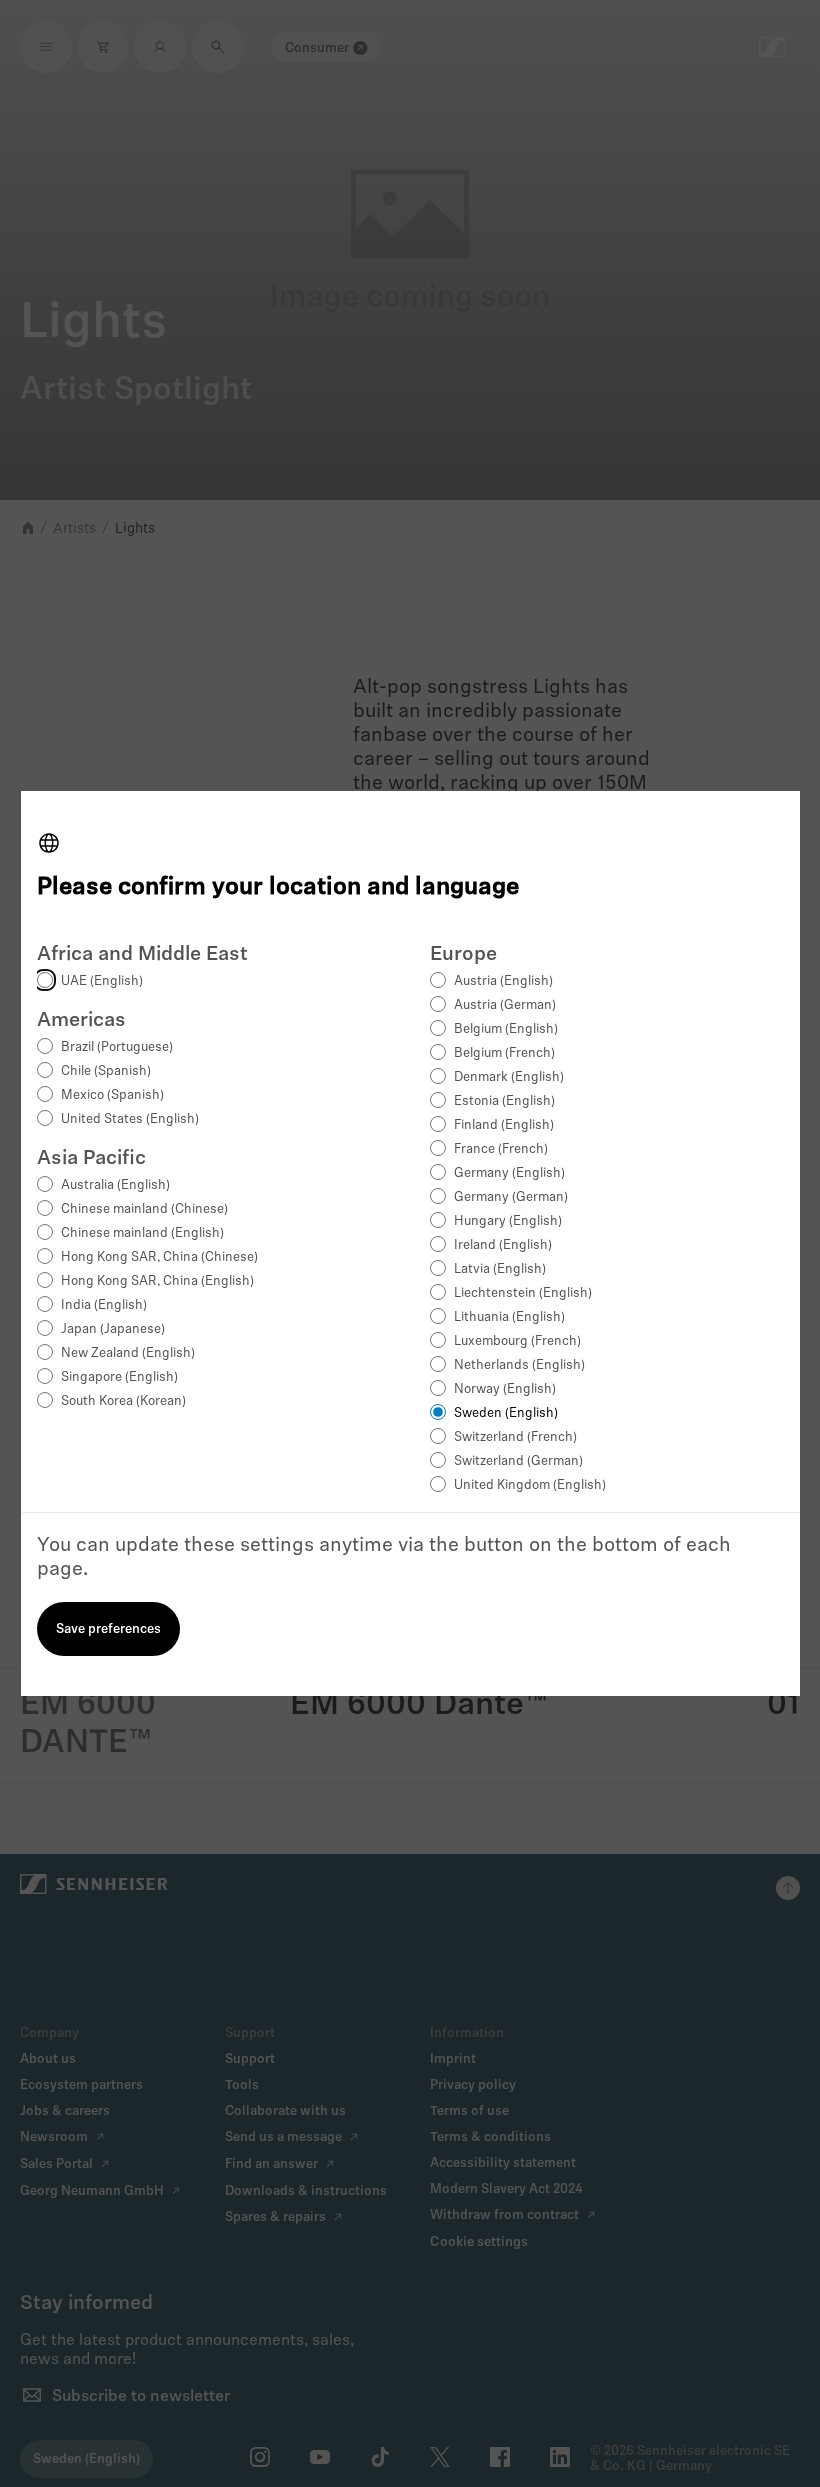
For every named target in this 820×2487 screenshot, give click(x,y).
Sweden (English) (506, 1413)
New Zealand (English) (128, 1353)
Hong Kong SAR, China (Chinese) (159, 1257)
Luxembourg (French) (517, 1341)
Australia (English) (115, 1185)
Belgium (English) (506, 1029)
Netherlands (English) (519, 1365)
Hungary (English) (508, 1221)
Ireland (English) (503, 1245)
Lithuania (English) (509, 1317)
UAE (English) (102, 981)
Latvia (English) (500, 1269)
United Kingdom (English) (530, 1485)
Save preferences (108, 1629)
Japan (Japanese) (113, 1329)
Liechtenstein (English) (523, 1293)
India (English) (104, 1305)
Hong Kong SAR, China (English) (157, 1281)
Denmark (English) (509, 1077)
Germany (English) (509, 1173)
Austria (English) (503, 981)
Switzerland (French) (515, 1437)
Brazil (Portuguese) (117, 1047)
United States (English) (130, 1119)
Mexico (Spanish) (112, 1095)
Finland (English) (504, 1125)
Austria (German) (505, 1005)
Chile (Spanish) (106, 1071)
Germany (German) (511, 1197)
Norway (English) (505, 1389)
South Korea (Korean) (123, 1401)
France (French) (501, 1149)
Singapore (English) (119, 1377)
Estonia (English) (504, 1101)
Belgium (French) (504, 1053)
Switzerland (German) (518, 1461)
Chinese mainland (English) (142, 1233)
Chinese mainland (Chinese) (144, 1209)
